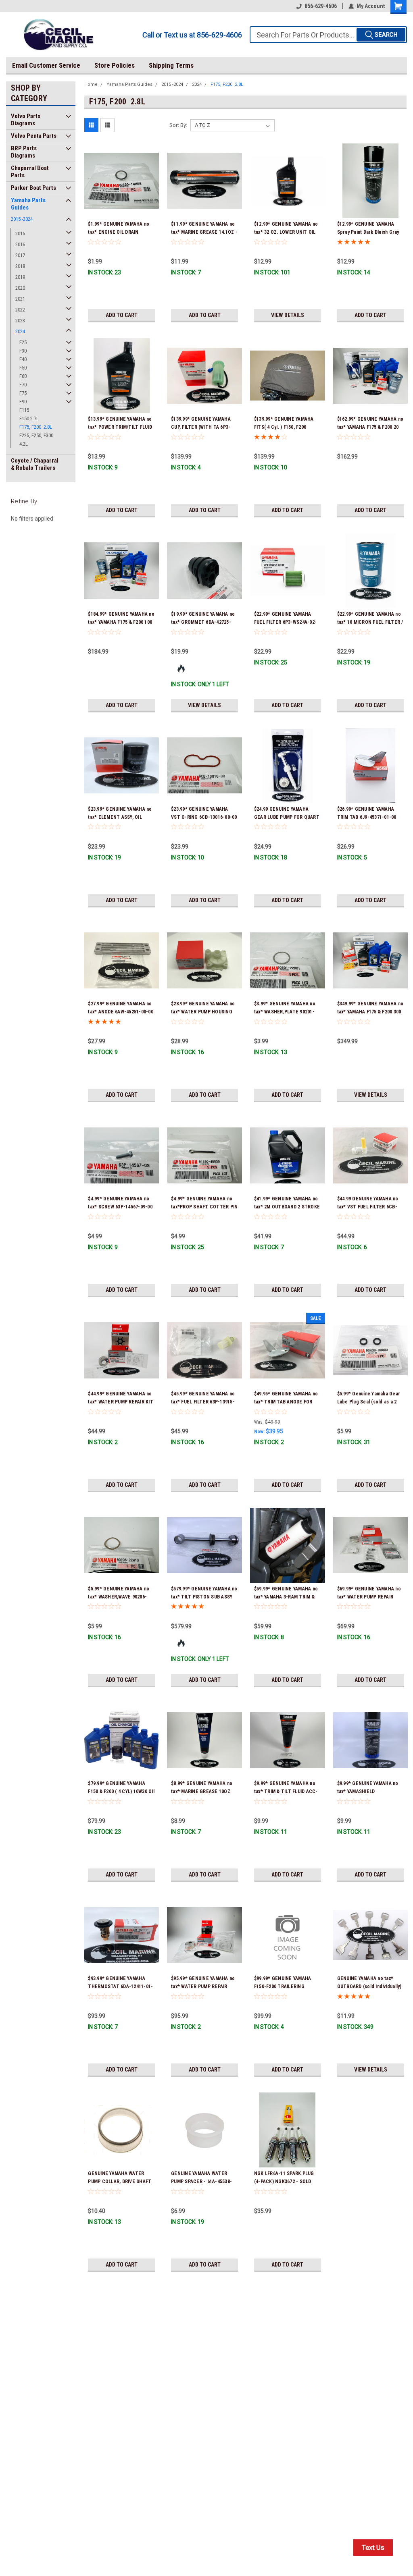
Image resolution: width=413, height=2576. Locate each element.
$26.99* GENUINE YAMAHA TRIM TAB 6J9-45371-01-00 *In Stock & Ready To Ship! (367, 817)
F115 (24, 410)
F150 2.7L (29, 418)
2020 (20, 288)
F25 (23, 342)
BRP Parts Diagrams (24, 152)
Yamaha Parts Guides (28, 204)
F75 (23, 393)
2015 (20, 234)
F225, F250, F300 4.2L (36, 440)
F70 (23, 385)
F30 (23, 351)
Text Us (373, 2547)
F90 (23, 402)
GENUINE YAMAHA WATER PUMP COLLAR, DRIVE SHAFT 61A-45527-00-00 (120, 2182)
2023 (20, 321)
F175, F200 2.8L (36, 427)
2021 (20, 299)
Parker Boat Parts (33, 188)
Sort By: (178, 125)
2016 (20, 244)
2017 (20, 255)
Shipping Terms (171, 65)
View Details (288, 315)
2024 (20, 331)
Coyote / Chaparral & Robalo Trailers (35, 464)
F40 (23, 359)
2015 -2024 (22, 219)
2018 (20, 266)
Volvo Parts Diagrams (26, 120)
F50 (23, 368)
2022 (20, 310)
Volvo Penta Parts (34, 136)
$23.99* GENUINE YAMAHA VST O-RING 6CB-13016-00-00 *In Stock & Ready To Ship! (204, 817)
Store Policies (115, 65)
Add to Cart (122, 315)
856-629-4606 (321, 6)
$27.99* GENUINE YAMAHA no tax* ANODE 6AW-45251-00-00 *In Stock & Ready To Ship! (121, 1012)
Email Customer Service (46, 65)
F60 (23, 376)
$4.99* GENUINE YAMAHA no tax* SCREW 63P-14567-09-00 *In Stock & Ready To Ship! (120, 1207)
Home (91, 84)
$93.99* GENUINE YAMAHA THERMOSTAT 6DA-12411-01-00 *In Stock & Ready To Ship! (121, 1986)
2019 (20, 277)
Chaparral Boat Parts (30, 172)
